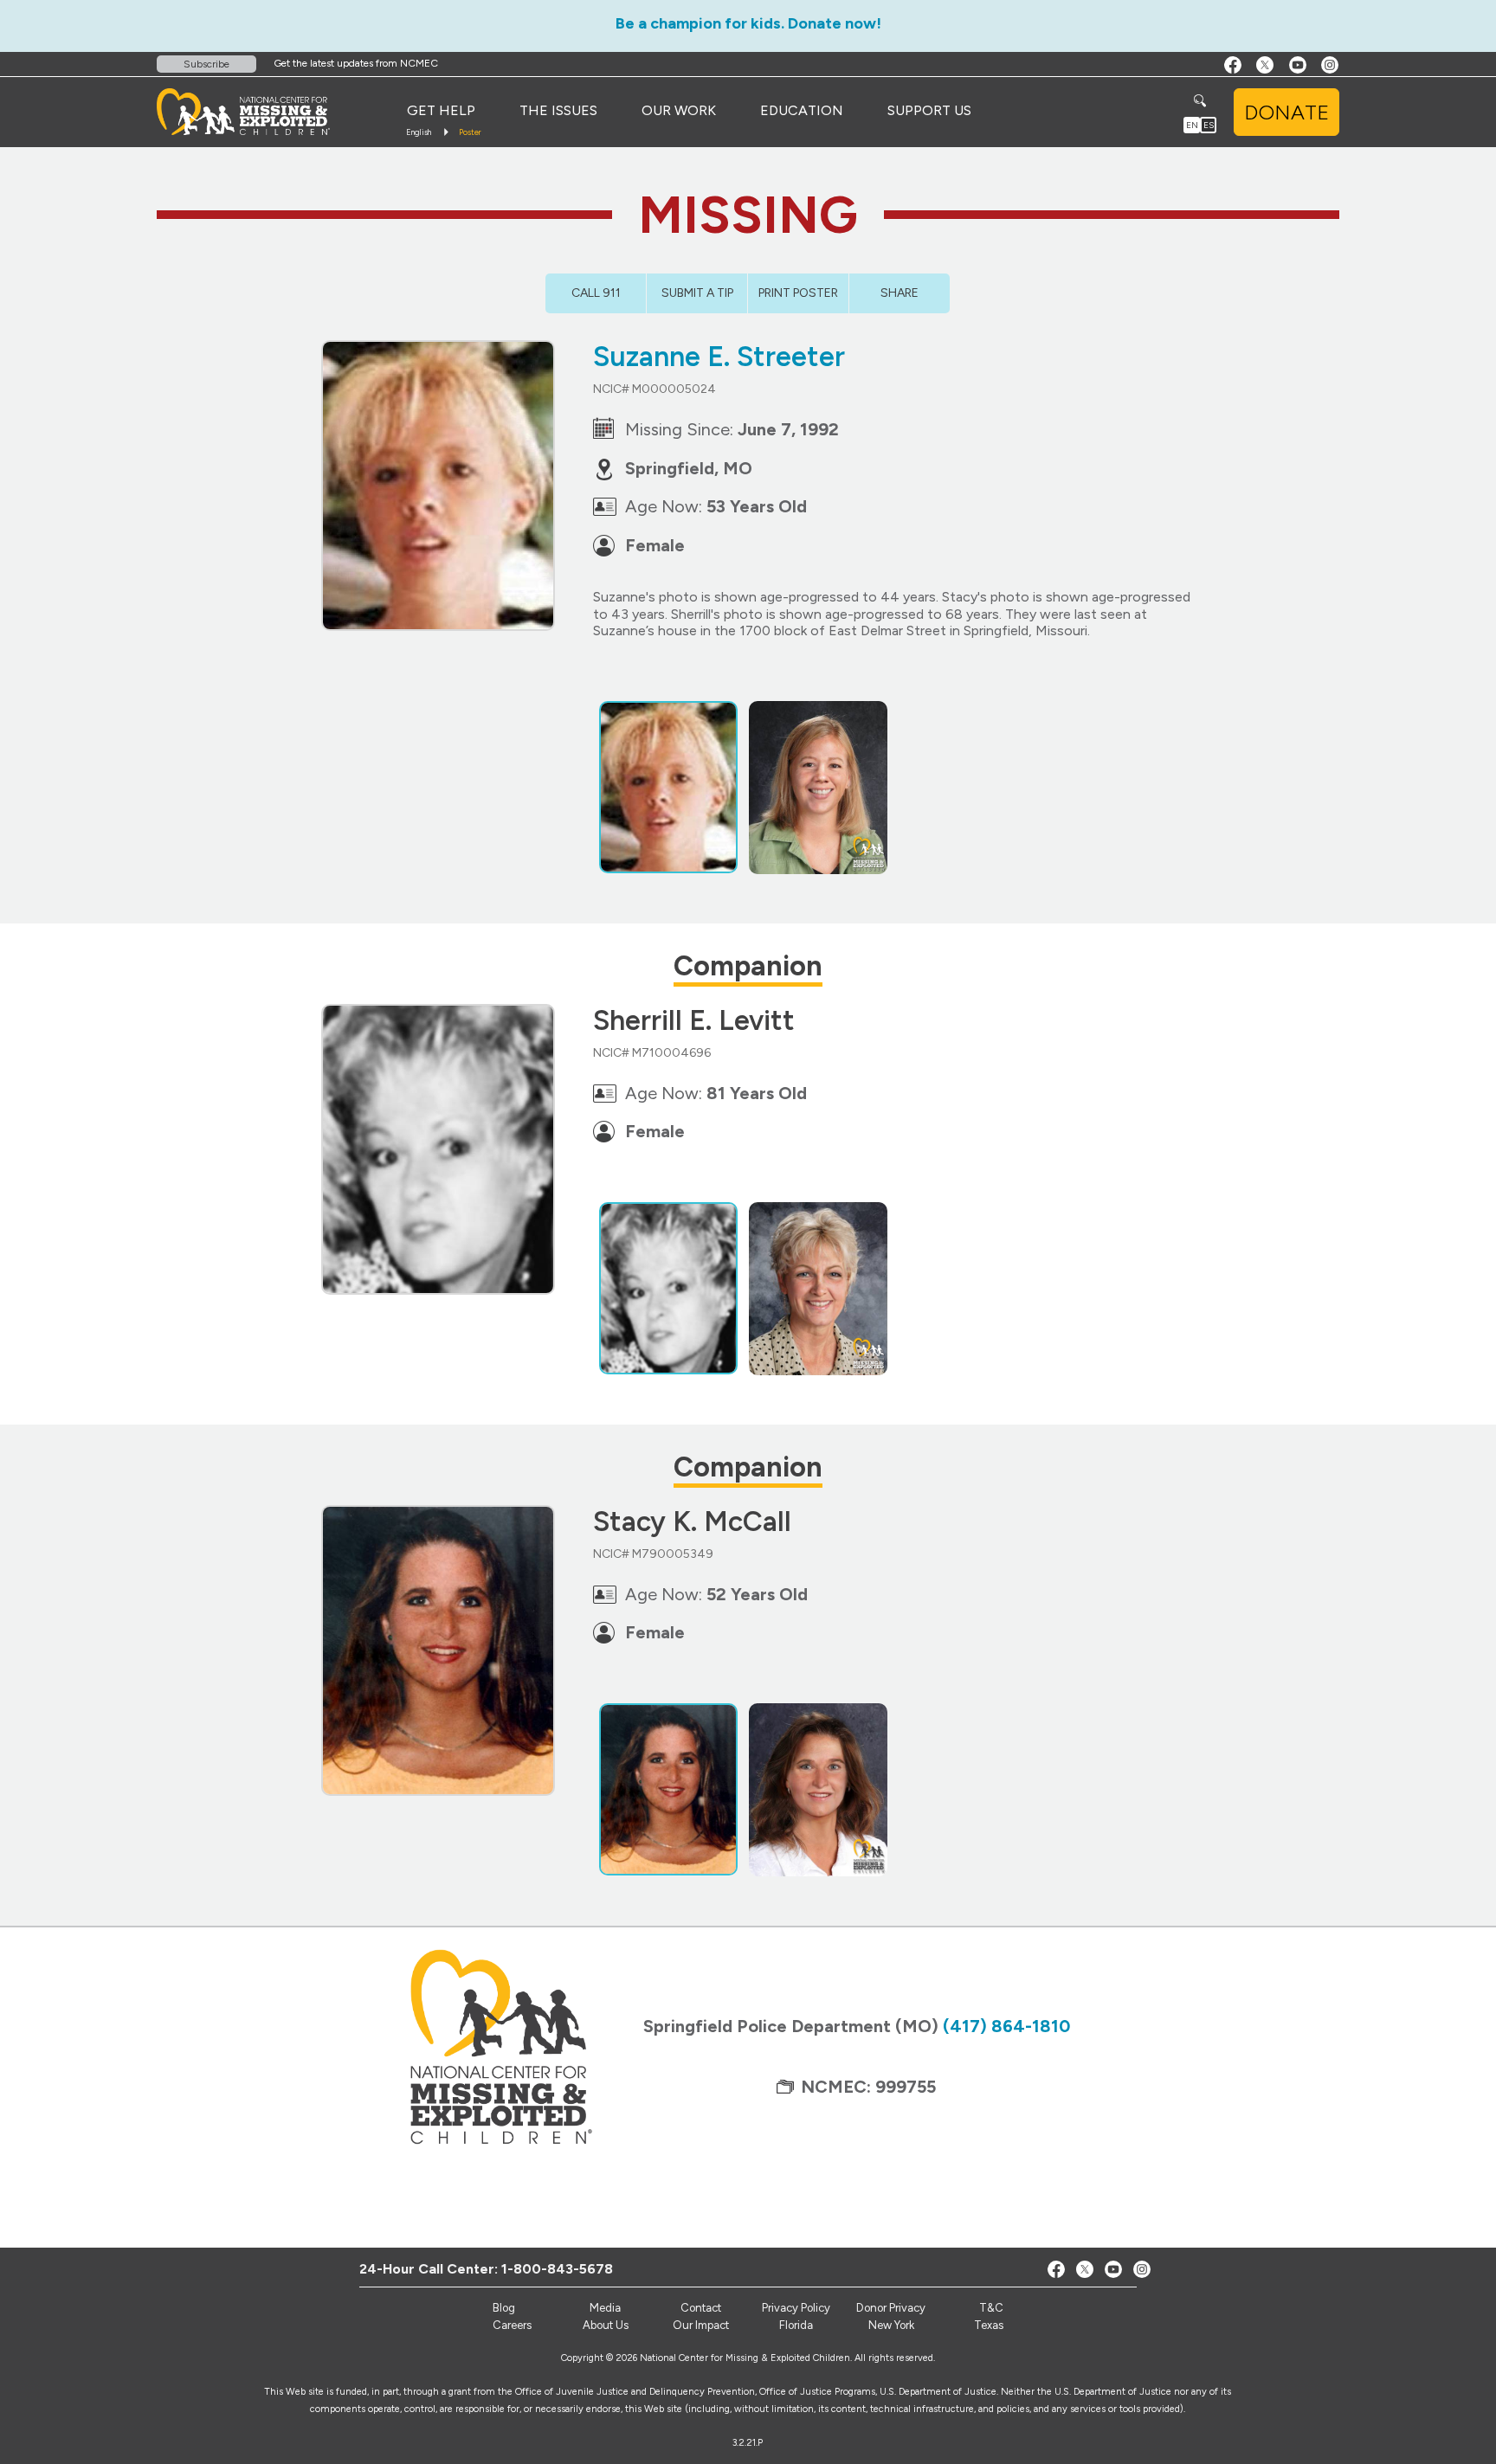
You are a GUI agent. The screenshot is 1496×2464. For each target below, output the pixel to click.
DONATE (1286, 112)
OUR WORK (679, 110)
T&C (991, 2308)
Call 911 (596, 293)
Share (900, 293)
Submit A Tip (697, 293)
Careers (512, 2325)
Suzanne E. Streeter (719, 357)
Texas (989, 2325)
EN (1192, 125)
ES (1209, 125)
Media (605, 2308)
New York (891, 2325)
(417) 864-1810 (1006, 2026)
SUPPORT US (929, 110)
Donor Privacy (891, 2308)
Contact (701, 2308)
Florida (796, 2325)
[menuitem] (441, 111)
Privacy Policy (796, 2308)
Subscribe (206, 64)
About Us (606, 2325)
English (419, 132)
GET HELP (441, 110)
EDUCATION (802, 110)
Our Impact (701, 2325)
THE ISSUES (558, 110)
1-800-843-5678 (557, 2269)
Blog (504, 2308)
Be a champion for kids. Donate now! (748, 23)
